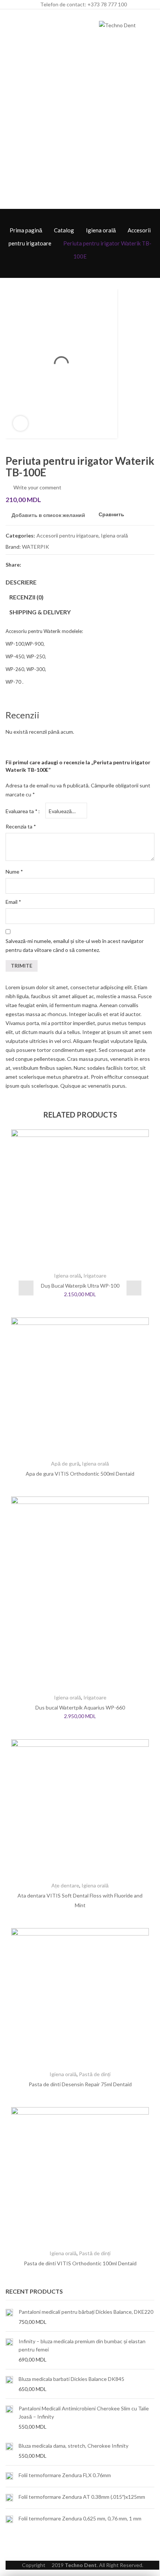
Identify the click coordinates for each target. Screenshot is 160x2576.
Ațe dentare (65, 1885)
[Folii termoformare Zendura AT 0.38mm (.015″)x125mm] (9, 2498)
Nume (14, 872)
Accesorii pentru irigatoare (68, 535)
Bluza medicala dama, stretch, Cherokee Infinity (73, 2446)
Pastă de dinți (95, 2074)
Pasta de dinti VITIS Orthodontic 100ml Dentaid (80, 2263)
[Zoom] (20, 423)
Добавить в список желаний (48, 515)
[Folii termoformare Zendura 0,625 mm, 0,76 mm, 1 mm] (9, 2519)
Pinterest (55, 564)
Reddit (95, 564)
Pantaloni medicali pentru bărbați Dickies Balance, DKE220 (86, 2312)
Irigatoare (95, 1276)
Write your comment (37, 487)
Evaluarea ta (22, 811)
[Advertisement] (80, 125)
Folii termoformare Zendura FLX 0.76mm (65, 2475)
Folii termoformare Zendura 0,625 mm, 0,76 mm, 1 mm (80, 2518)
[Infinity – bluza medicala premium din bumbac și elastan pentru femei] (9, 2350)
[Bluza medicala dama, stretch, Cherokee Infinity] (9, 2451)
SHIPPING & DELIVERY (40, 612)
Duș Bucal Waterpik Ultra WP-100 (80, 1286)
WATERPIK (36, 547)
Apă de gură (65, 1464)
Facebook (28, 564)
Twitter (41, 564)
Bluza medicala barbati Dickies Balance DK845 (71, 2379)
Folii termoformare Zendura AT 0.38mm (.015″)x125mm (82, 2497)
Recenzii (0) (26, 597)
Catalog (64, 230)
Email (13, 902)
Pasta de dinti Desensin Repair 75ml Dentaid (80, 2084)
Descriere (21, 582)
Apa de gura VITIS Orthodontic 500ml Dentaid (80, 1474)
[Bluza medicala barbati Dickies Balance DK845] (9, 2384)
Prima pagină (26, 230)
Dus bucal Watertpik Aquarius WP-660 (80, 1707)
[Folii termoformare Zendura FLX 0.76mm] (9, 2476)
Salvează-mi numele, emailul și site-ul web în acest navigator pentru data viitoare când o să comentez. (75, 945)
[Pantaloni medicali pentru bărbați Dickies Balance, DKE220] (9, 2317)
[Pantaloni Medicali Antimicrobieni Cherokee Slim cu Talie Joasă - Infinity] (9, 2417)
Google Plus (68, 564)
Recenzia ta (21, 826)
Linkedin (81, 564)
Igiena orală (101, 230)
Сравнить (111, 515)
